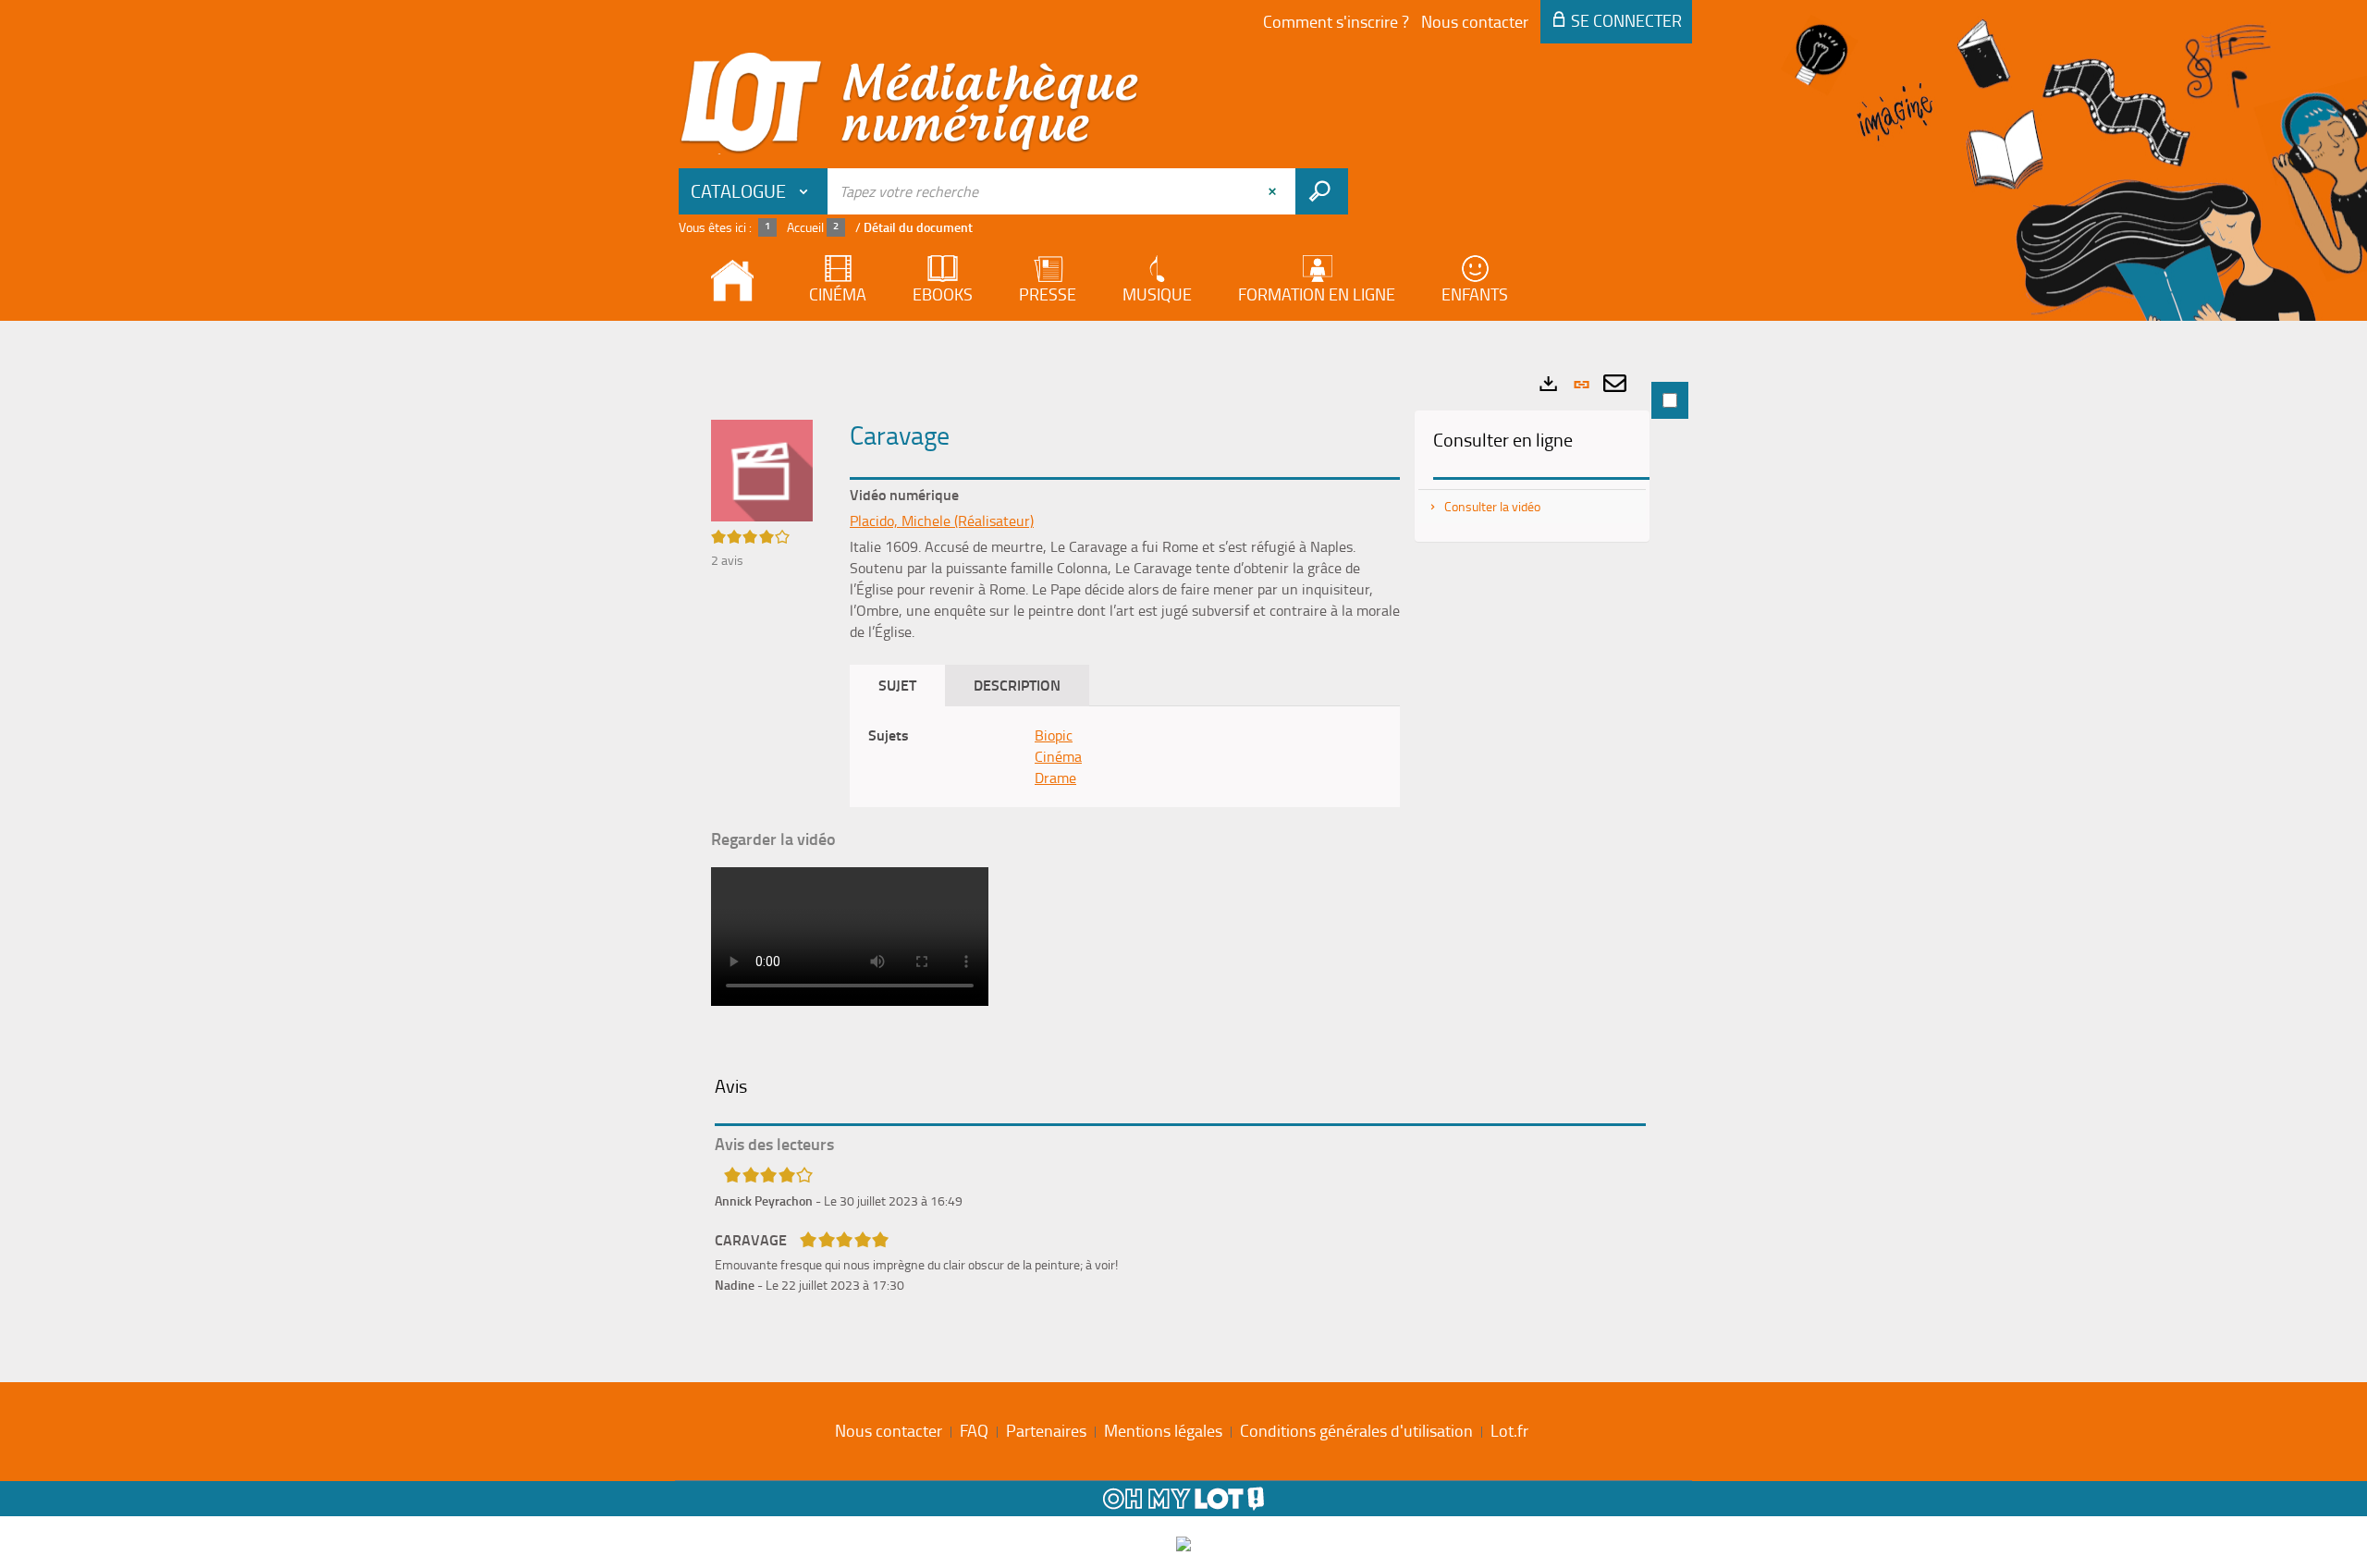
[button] (762, 469)
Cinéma (1058, 756)
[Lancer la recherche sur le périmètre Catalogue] (1322, 191)
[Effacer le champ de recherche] (1274, 191)
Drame (1055, 778)
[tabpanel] (1183, 847)
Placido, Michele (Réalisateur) (942, 521)
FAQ (974, 1430)
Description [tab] (1017, 685)
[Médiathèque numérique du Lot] (910, 104)
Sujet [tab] (897, 685)
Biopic (1054, 735)
